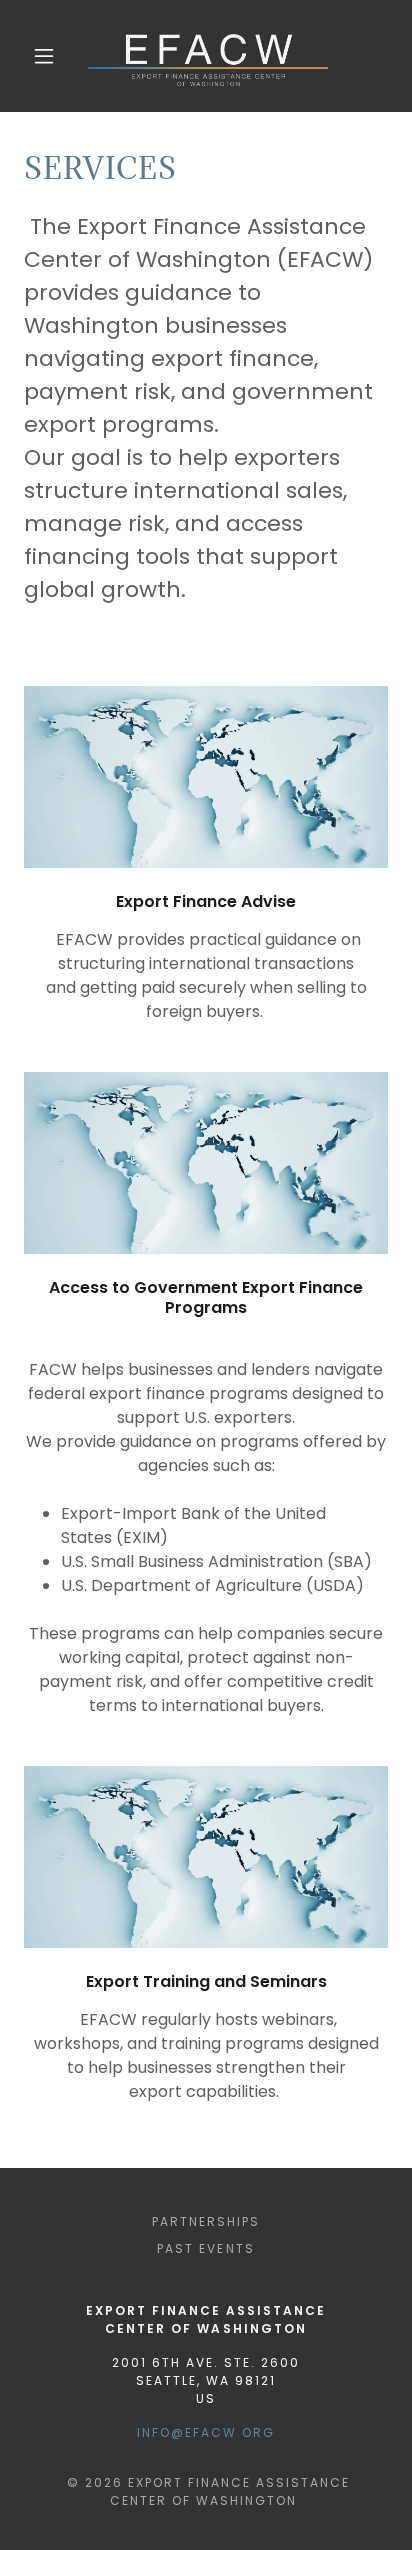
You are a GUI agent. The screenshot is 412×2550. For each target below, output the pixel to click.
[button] (44, 56)
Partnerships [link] (206, 2221)
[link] (208, 56)
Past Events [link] (205, 2248)
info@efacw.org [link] (206, 2432)
